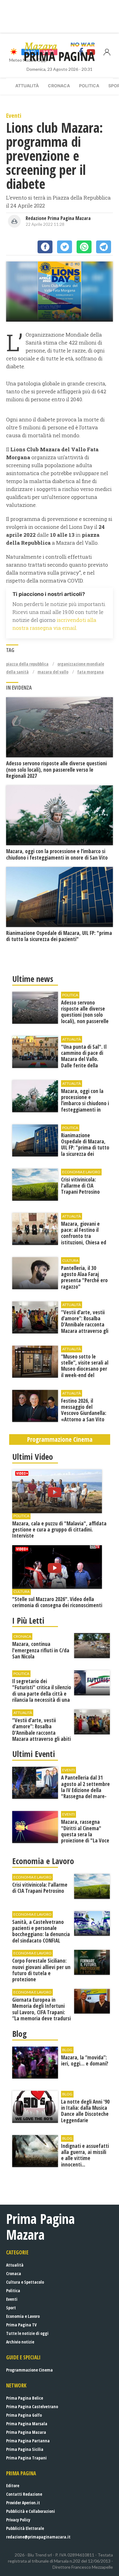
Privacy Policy (18, 2520)
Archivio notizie (20, 2342)
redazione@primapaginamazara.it (38, 2537)
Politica (89, 86)
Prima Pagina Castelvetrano (32, 2406)
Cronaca (59, 86)
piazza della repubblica (27, 664)
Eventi (12, 2299)
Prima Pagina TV (21, 2325)
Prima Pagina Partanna (28, 2441)
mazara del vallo (53, 672)
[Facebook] (45, 247)
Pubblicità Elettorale (25, 2528)
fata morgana (90, 672)
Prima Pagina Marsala (27, 2424)
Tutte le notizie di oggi (27, 2333)
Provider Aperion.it (23, 2503)
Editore (13, 2486)
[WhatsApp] (84, 247)
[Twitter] (65, 247)
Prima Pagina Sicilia (25, 2449)
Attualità (27, 86)
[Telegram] (104, 247)
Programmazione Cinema (29, 2370)
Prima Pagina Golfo (24, 2415)
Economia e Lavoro (23, 2316)
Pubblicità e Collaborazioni (31, 2511)
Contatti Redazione (24, 2494)
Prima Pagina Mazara (26, 2432)
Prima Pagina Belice (25, 2398)
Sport (11, 2308)
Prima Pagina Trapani (26, 2458)
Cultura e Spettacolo (25, 2282)
